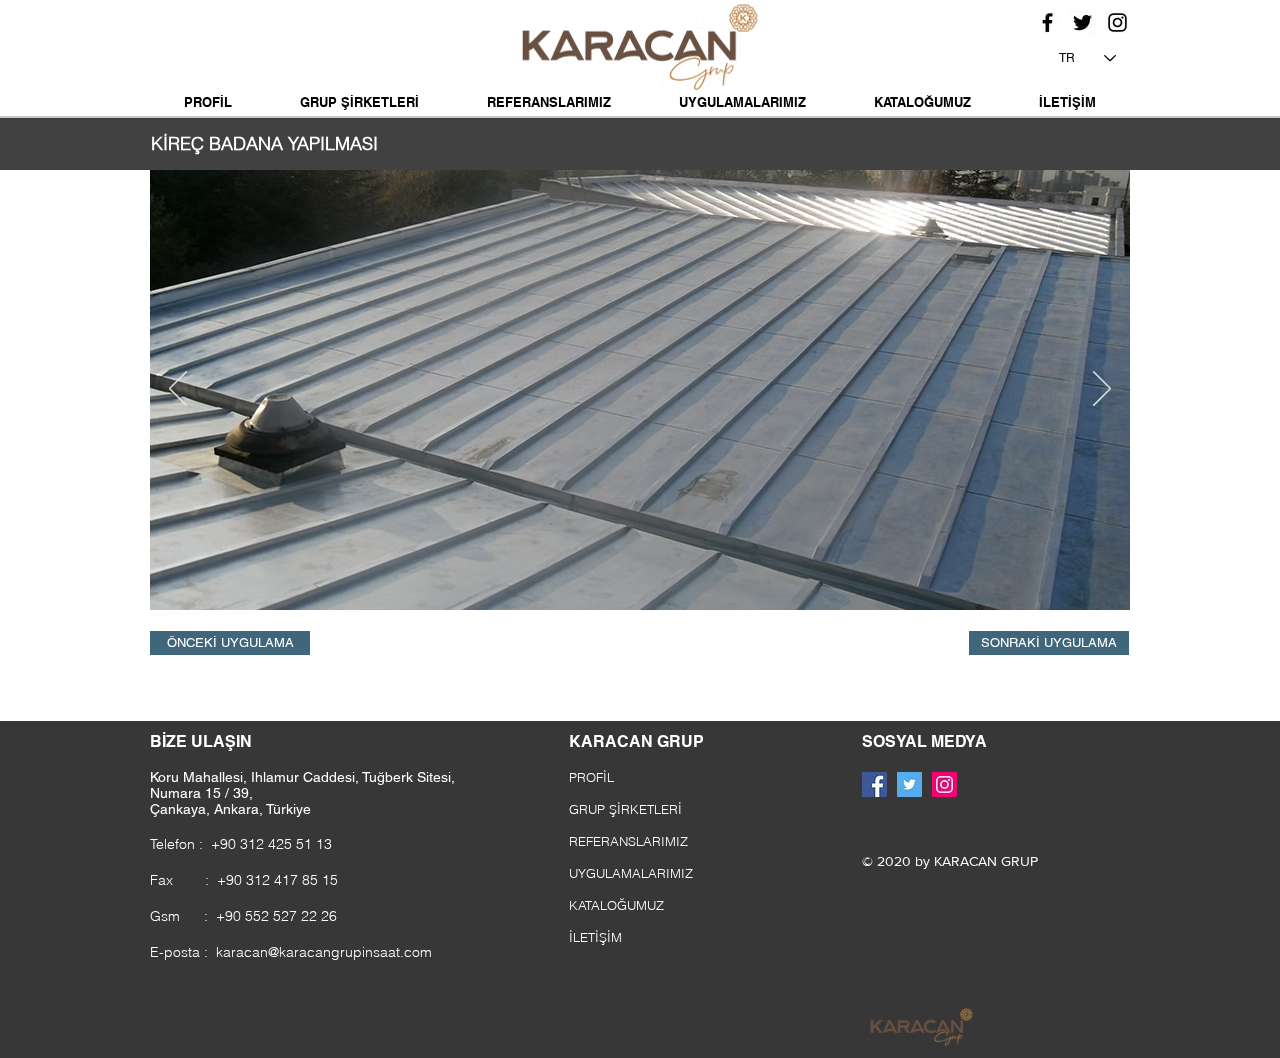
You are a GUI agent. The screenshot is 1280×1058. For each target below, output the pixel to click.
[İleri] (1102, 390)
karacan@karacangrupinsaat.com (324, 952)
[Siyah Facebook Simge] (1047, 22)
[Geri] (178, 390)
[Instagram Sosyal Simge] (944, 784)
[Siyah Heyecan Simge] (1082, 22)
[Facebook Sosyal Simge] (874, 784)
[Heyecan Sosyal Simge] (909, 784)
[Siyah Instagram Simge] (1117, 22)
